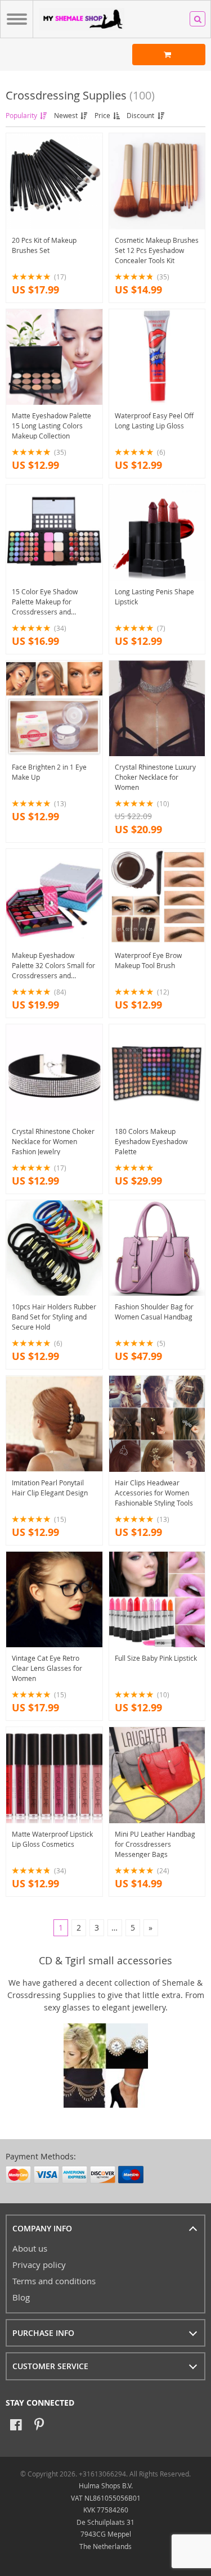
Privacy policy (39, 2265)
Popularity (22, 115)
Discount (141, 115)
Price (103, 115)
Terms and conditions (54, 2281)
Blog (21, 2297)
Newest (67, 115)
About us (30, 2248)
